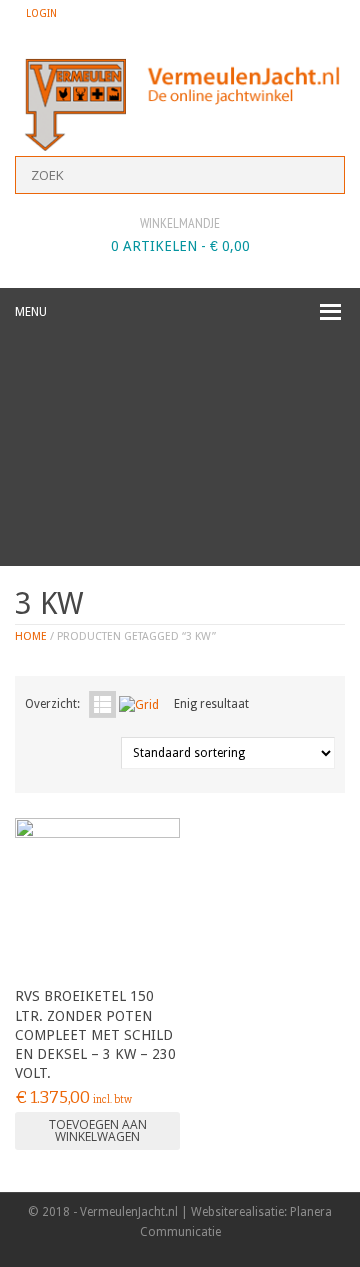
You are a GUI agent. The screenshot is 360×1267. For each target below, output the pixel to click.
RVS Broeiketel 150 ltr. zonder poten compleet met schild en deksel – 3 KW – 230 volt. (95, 1034)
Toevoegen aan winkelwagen (98, 1130)
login (41, 13)
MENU (31, 312)
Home (31, 636)
